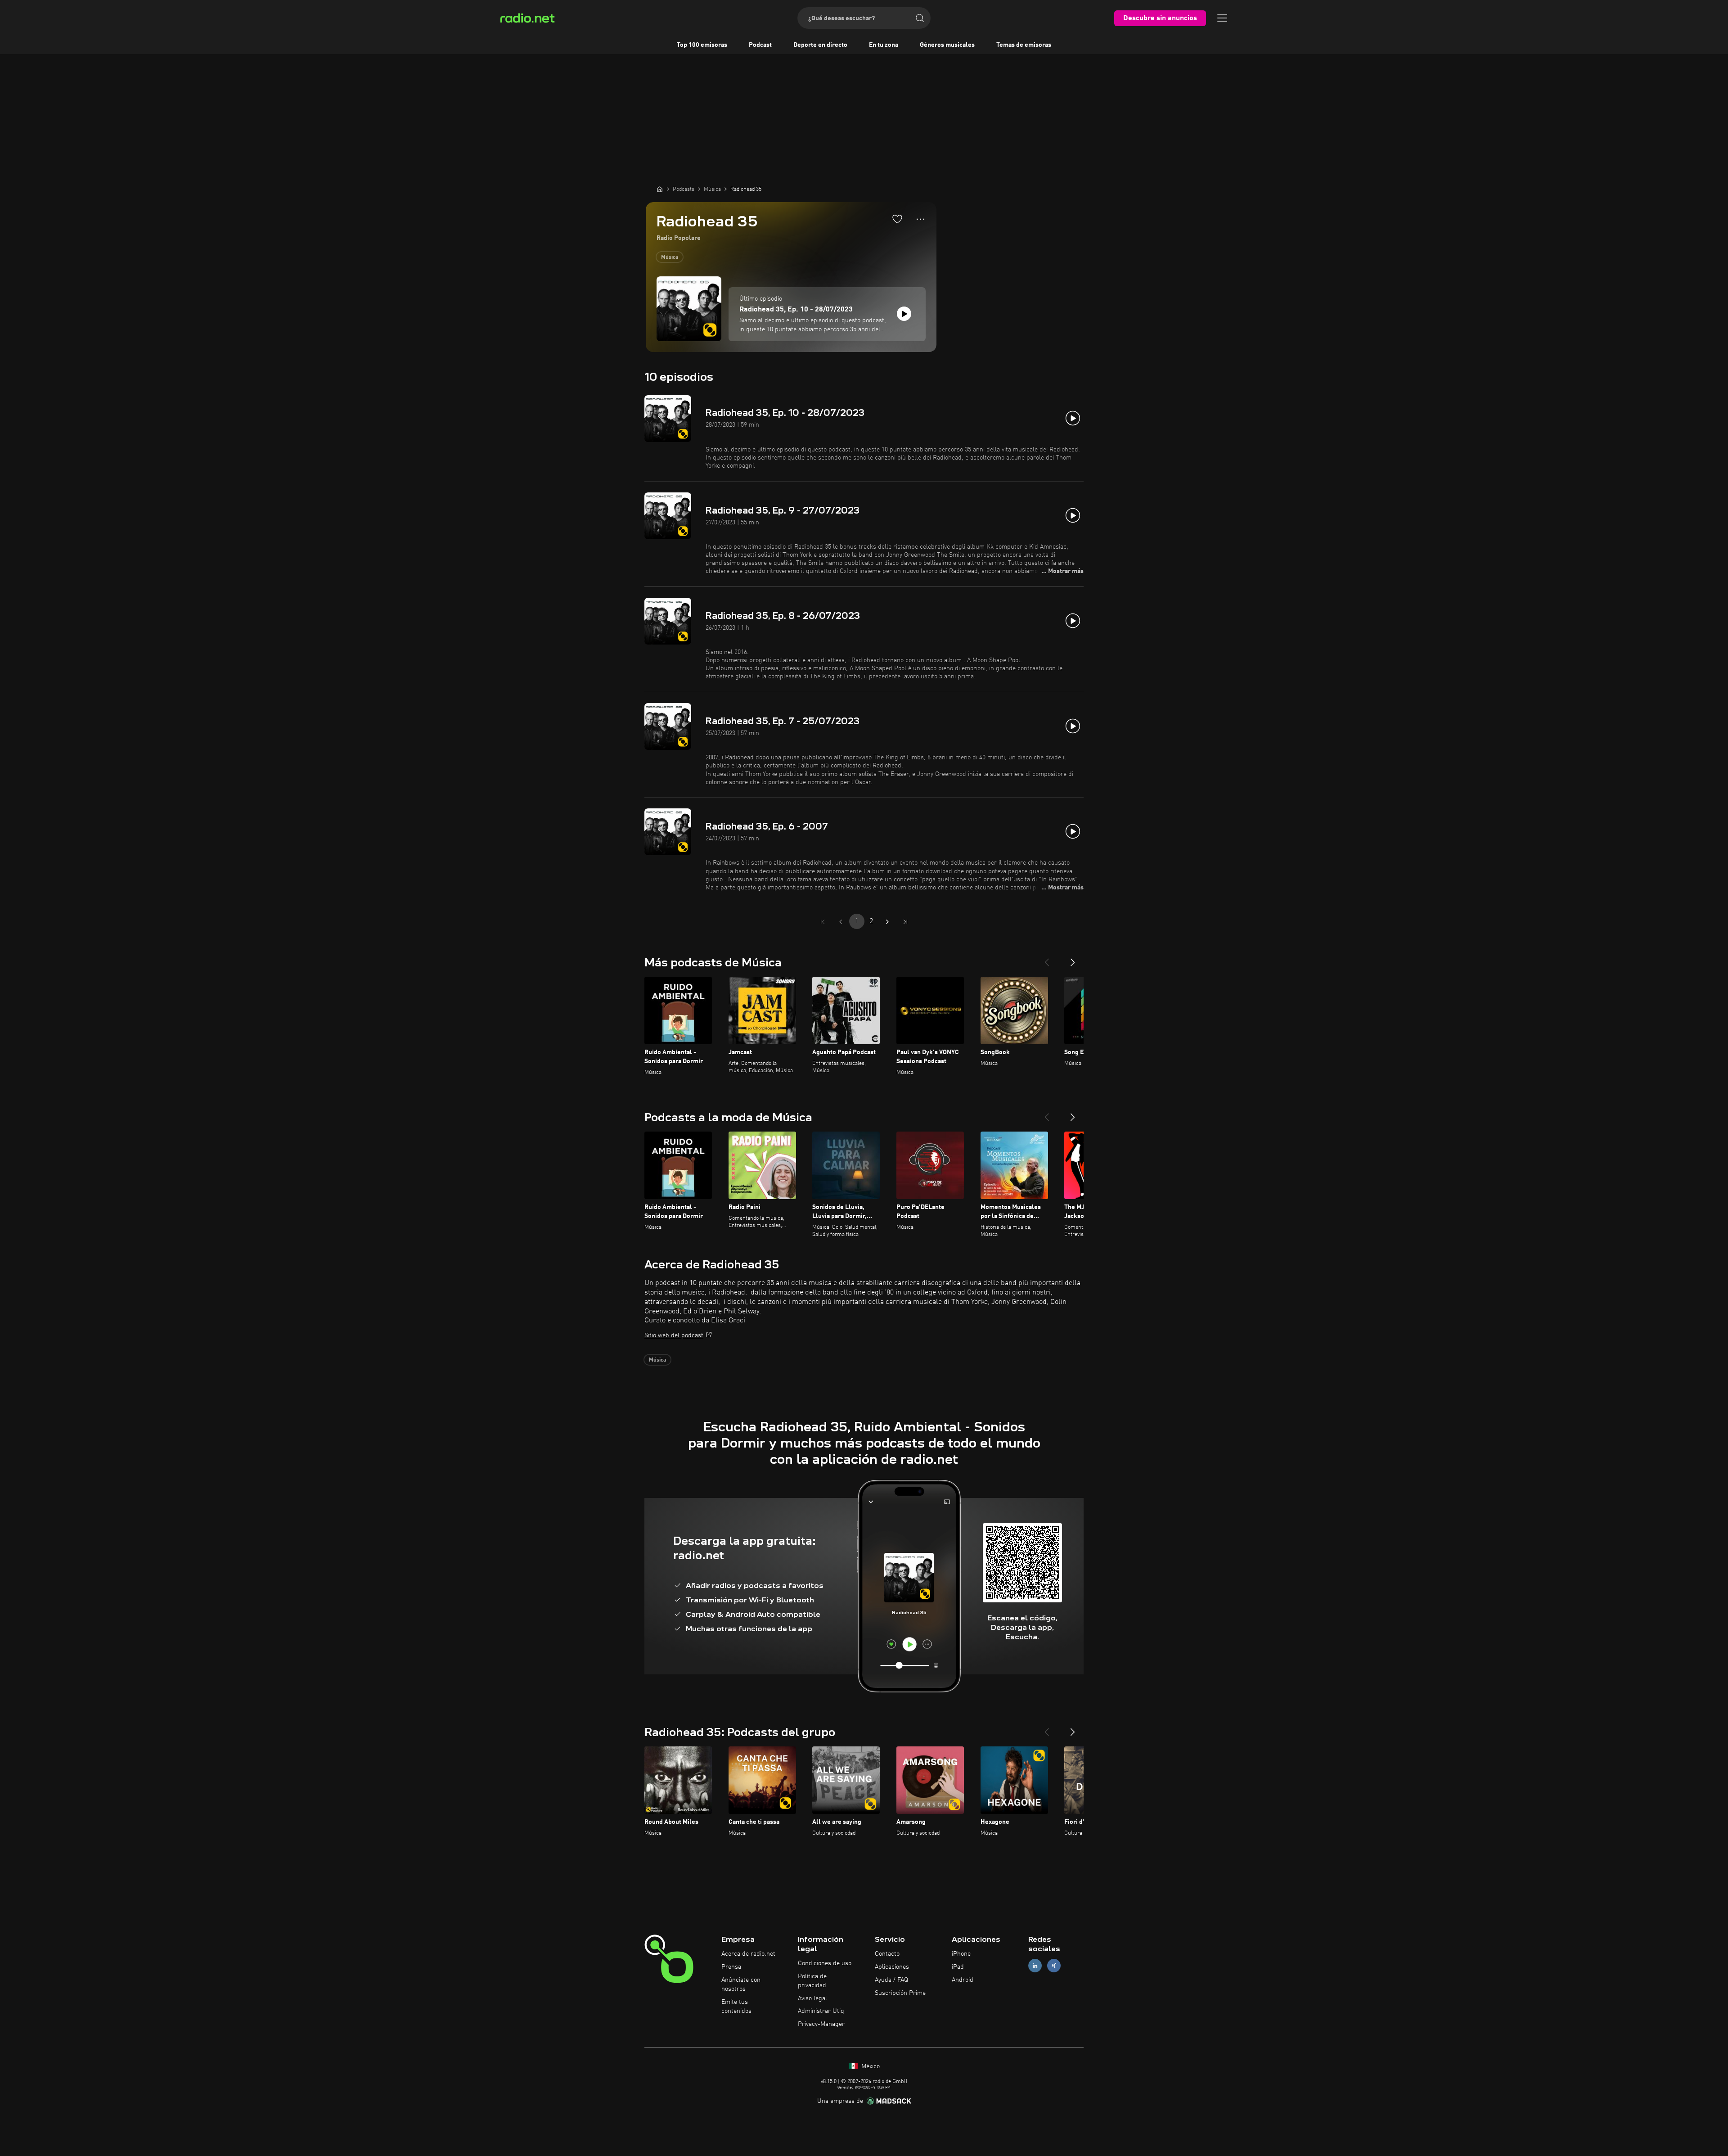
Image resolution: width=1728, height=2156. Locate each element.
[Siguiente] (1073, 959)
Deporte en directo (820, 45)
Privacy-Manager (821, 2024)
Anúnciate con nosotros (741, 1985)
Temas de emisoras (1024, 45)
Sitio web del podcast (674, 1335)
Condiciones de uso (825, 1963)
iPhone (961, 1954)
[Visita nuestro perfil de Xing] (1054, 1966)
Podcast (760, 45)
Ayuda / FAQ (891, 1980)
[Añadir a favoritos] (897, 219)
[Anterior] (1047, 959)
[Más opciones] (920, 219)
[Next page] (887, 922)
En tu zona (884, 45)
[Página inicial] (660, 189)
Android (963, 1980)
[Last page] (905, 922)
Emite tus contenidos (736, 2007)
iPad (958, 1967)
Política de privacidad (812, 1981)
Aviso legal (812, 1998)
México (870, 2066)
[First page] (823, 922)
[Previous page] (841, 922)
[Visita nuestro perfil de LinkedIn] (1035, 1966)
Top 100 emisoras (702, 45)
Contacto (887, 1954)
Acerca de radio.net (748, 1954)
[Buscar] (920, 18)
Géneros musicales (947, 45)
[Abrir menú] (1222, 18)
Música (670, 257)
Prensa (731, 1967)
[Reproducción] (904, 314)
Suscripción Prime (900, 1993)
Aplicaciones (892, 1967)
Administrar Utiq (821, 2011)
